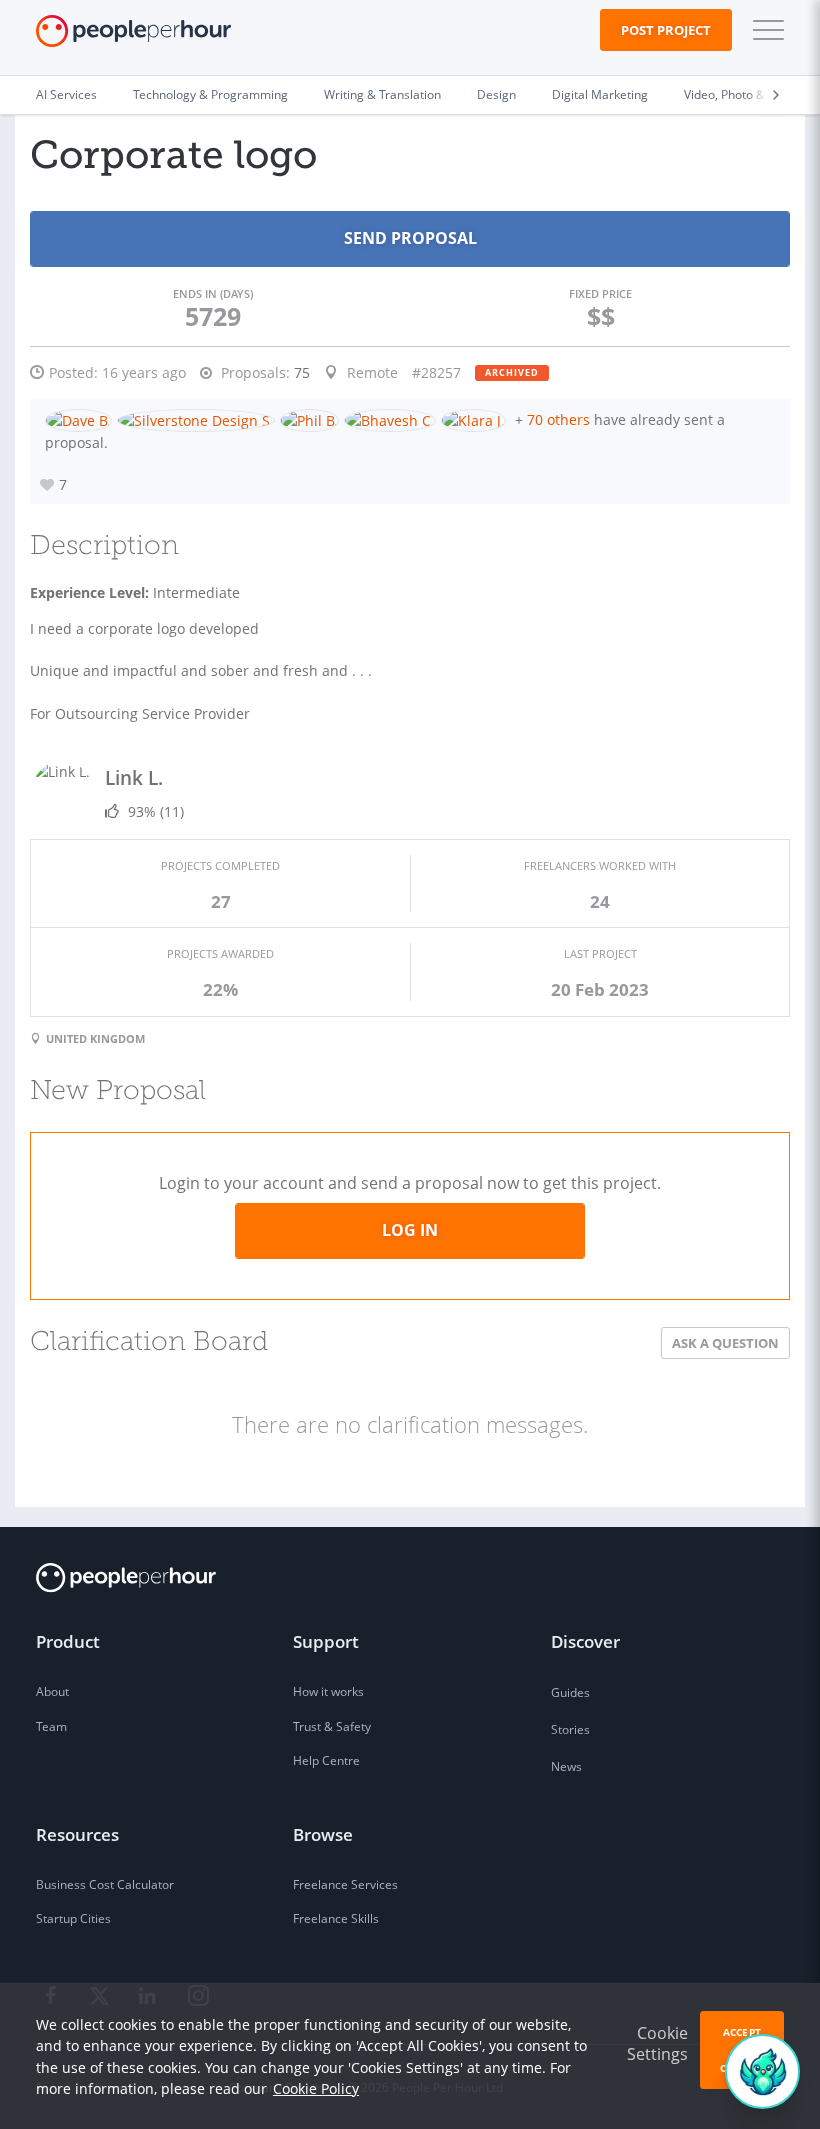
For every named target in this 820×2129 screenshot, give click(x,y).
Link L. (134, 777)
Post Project (666, 30)
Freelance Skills (336, 1918)
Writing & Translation (382, 94)
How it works (328, 1691)
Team (51, 1726)
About (52, 1691)
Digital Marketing (600, 94)
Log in (410, 1230)
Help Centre (326, 1760)
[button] (764, 30)
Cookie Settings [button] (657, 2043)
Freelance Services (345, 1884)
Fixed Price (600, 293)
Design (496, 94)
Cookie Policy (316, 2088)
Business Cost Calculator (105, 1884)
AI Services (66, 94)
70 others (558, 419)
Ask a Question (725, 1343)
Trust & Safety (332, 1726)
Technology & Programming (210, 94)
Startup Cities (73, 1918)
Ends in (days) (213, 293)
